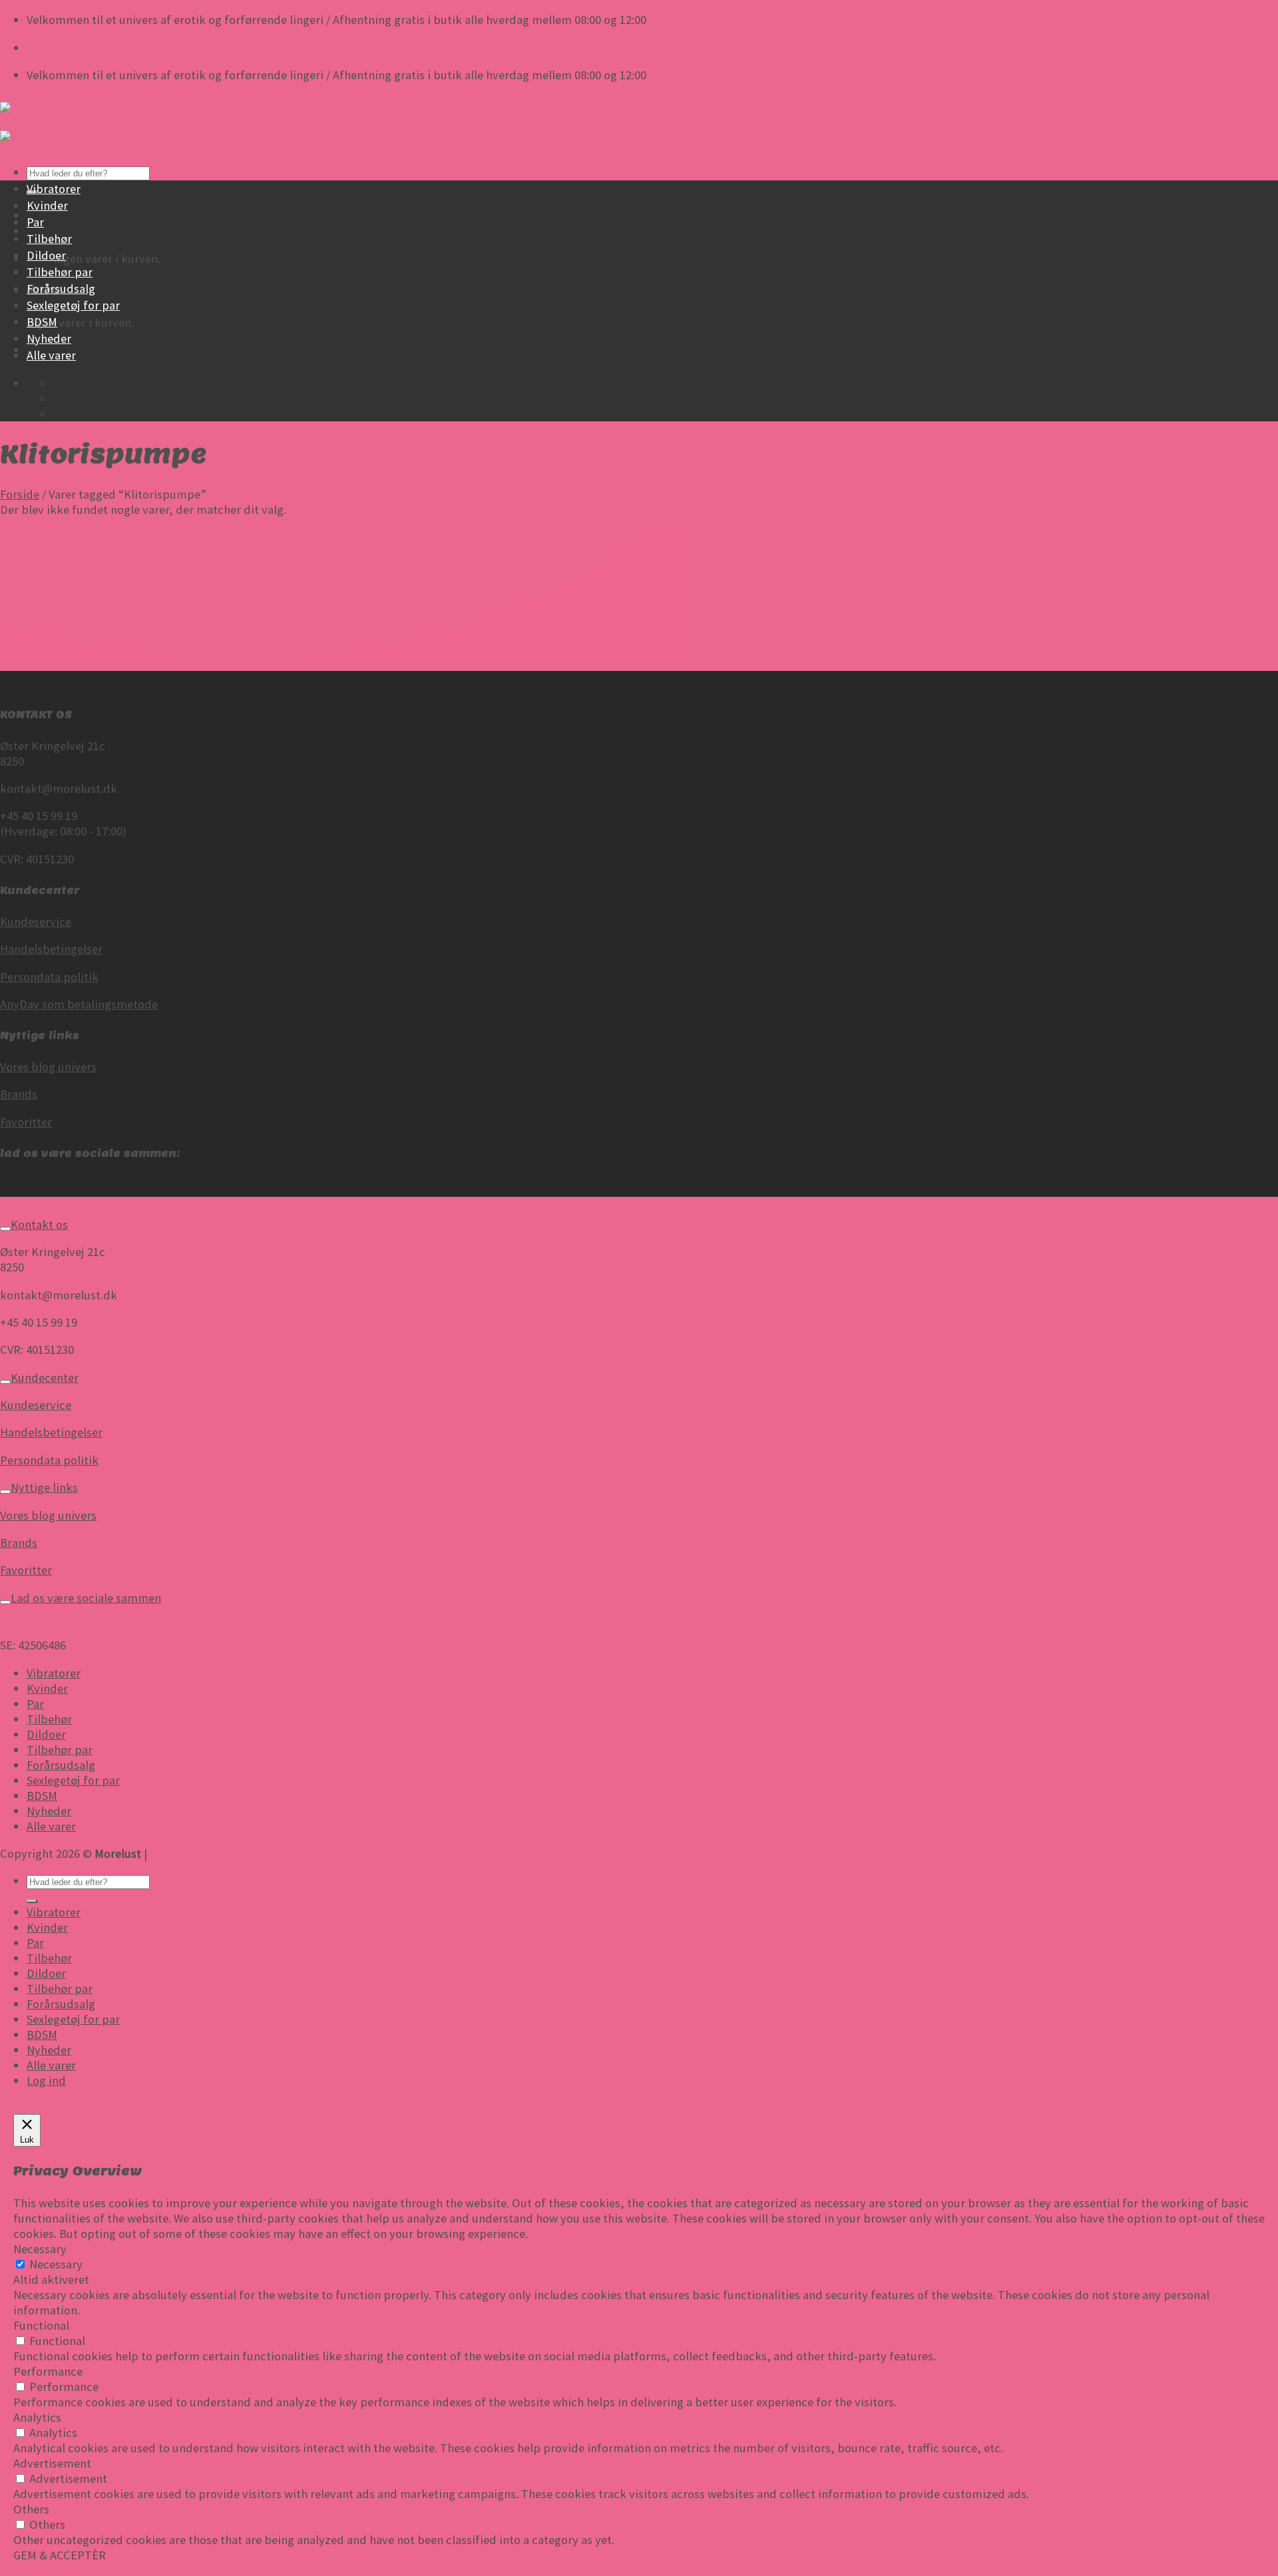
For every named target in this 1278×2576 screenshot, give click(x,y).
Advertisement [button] (52, 2463)
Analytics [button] (37, 2417)
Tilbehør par (60, 272)
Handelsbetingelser (51, 949)
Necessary (56, 2264)
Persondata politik (49, 977)
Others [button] (31, 2509)
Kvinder (47, 205)
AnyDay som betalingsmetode (79, 1004)
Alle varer (51, 355)
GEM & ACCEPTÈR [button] (60, 2555)
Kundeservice (36, 922)
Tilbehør (49, 239)
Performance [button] (48, 2371)
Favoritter (26, 1122)
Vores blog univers (48, 1067)
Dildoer (46, 255)
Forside (20, 494)
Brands (19, 1094)
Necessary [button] (40, 2249)
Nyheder (49, 338)
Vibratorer (54, 189)
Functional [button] (41, 2325)
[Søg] (32, 1901)
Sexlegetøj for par (73, 305)
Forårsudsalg (61, 289)
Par (35, 222)
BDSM (42, 322)
